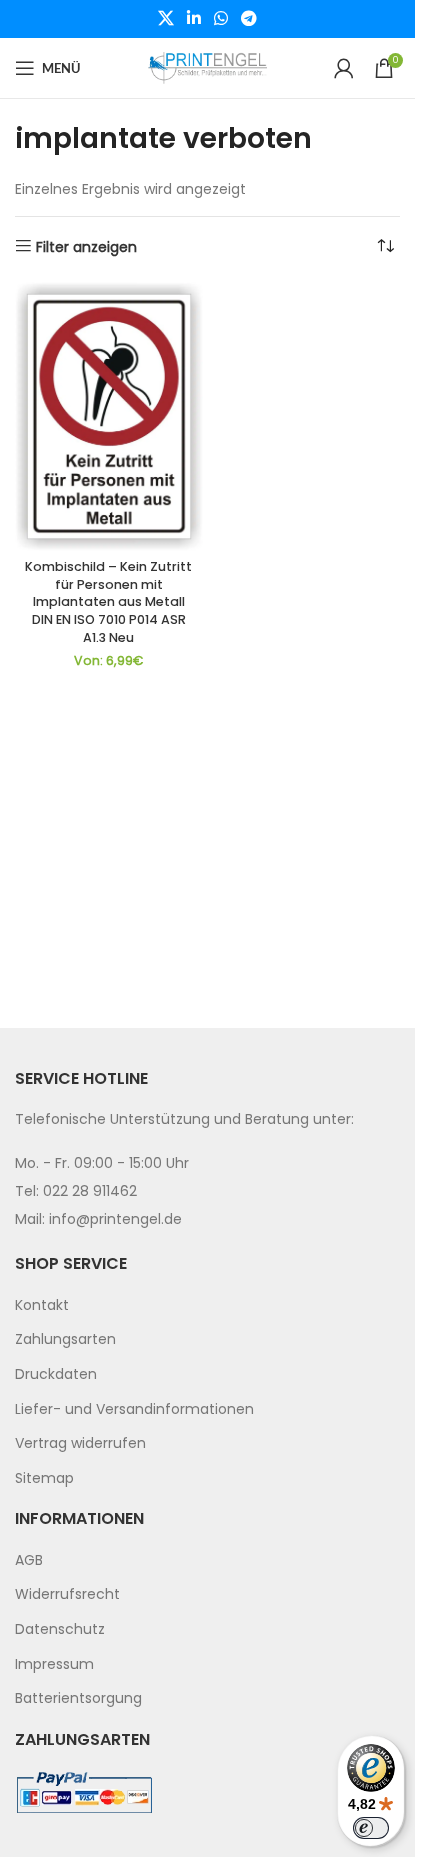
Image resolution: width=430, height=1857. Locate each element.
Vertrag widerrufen (80, 1443)
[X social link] (165, 18)
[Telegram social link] (249, 18)
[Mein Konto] (344, 68)
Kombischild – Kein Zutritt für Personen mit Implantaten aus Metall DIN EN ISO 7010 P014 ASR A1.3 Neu (108, 602)
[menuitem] (207, 1306)
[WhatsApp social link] (221, 18)
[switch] (371, 1828)
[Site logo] (208, 67)
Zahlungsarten (65, 1339)
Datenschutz (60, 1629)
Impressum (54, 1664)
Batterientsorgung (78, 1698)
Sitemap (44, 1478)
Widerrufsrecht (67, 1594)
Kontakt (42, 1305)
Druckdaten (56, 1374)
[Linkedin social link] (193, 18)
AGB (29, 1560)
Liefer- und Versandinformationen (134, 1409)
